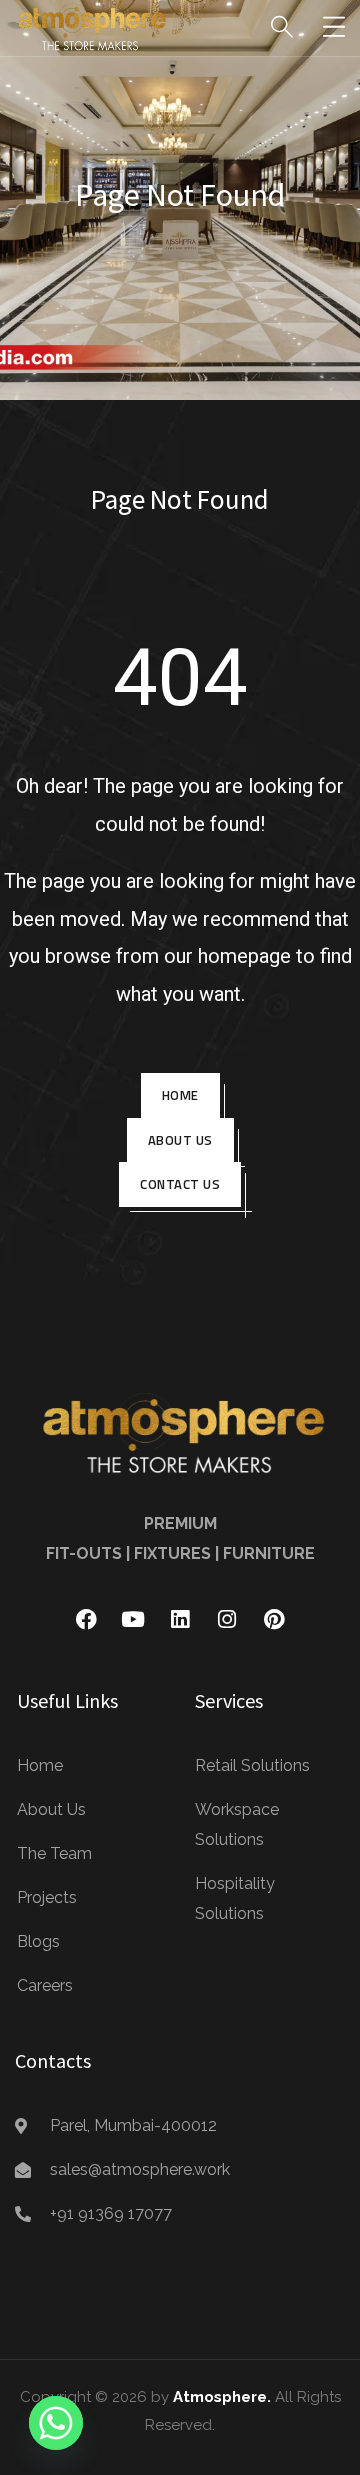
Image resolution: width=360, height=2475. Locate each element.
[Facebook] (86, 1620)
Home (180, 1095)
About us (180, 1140)
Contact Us (180, 1184)
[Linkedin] (180, 1620)
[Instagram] (227, 1620)
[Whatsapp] (56, 2423)
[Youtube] (133, 1620)
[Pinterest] (274, 1620)
